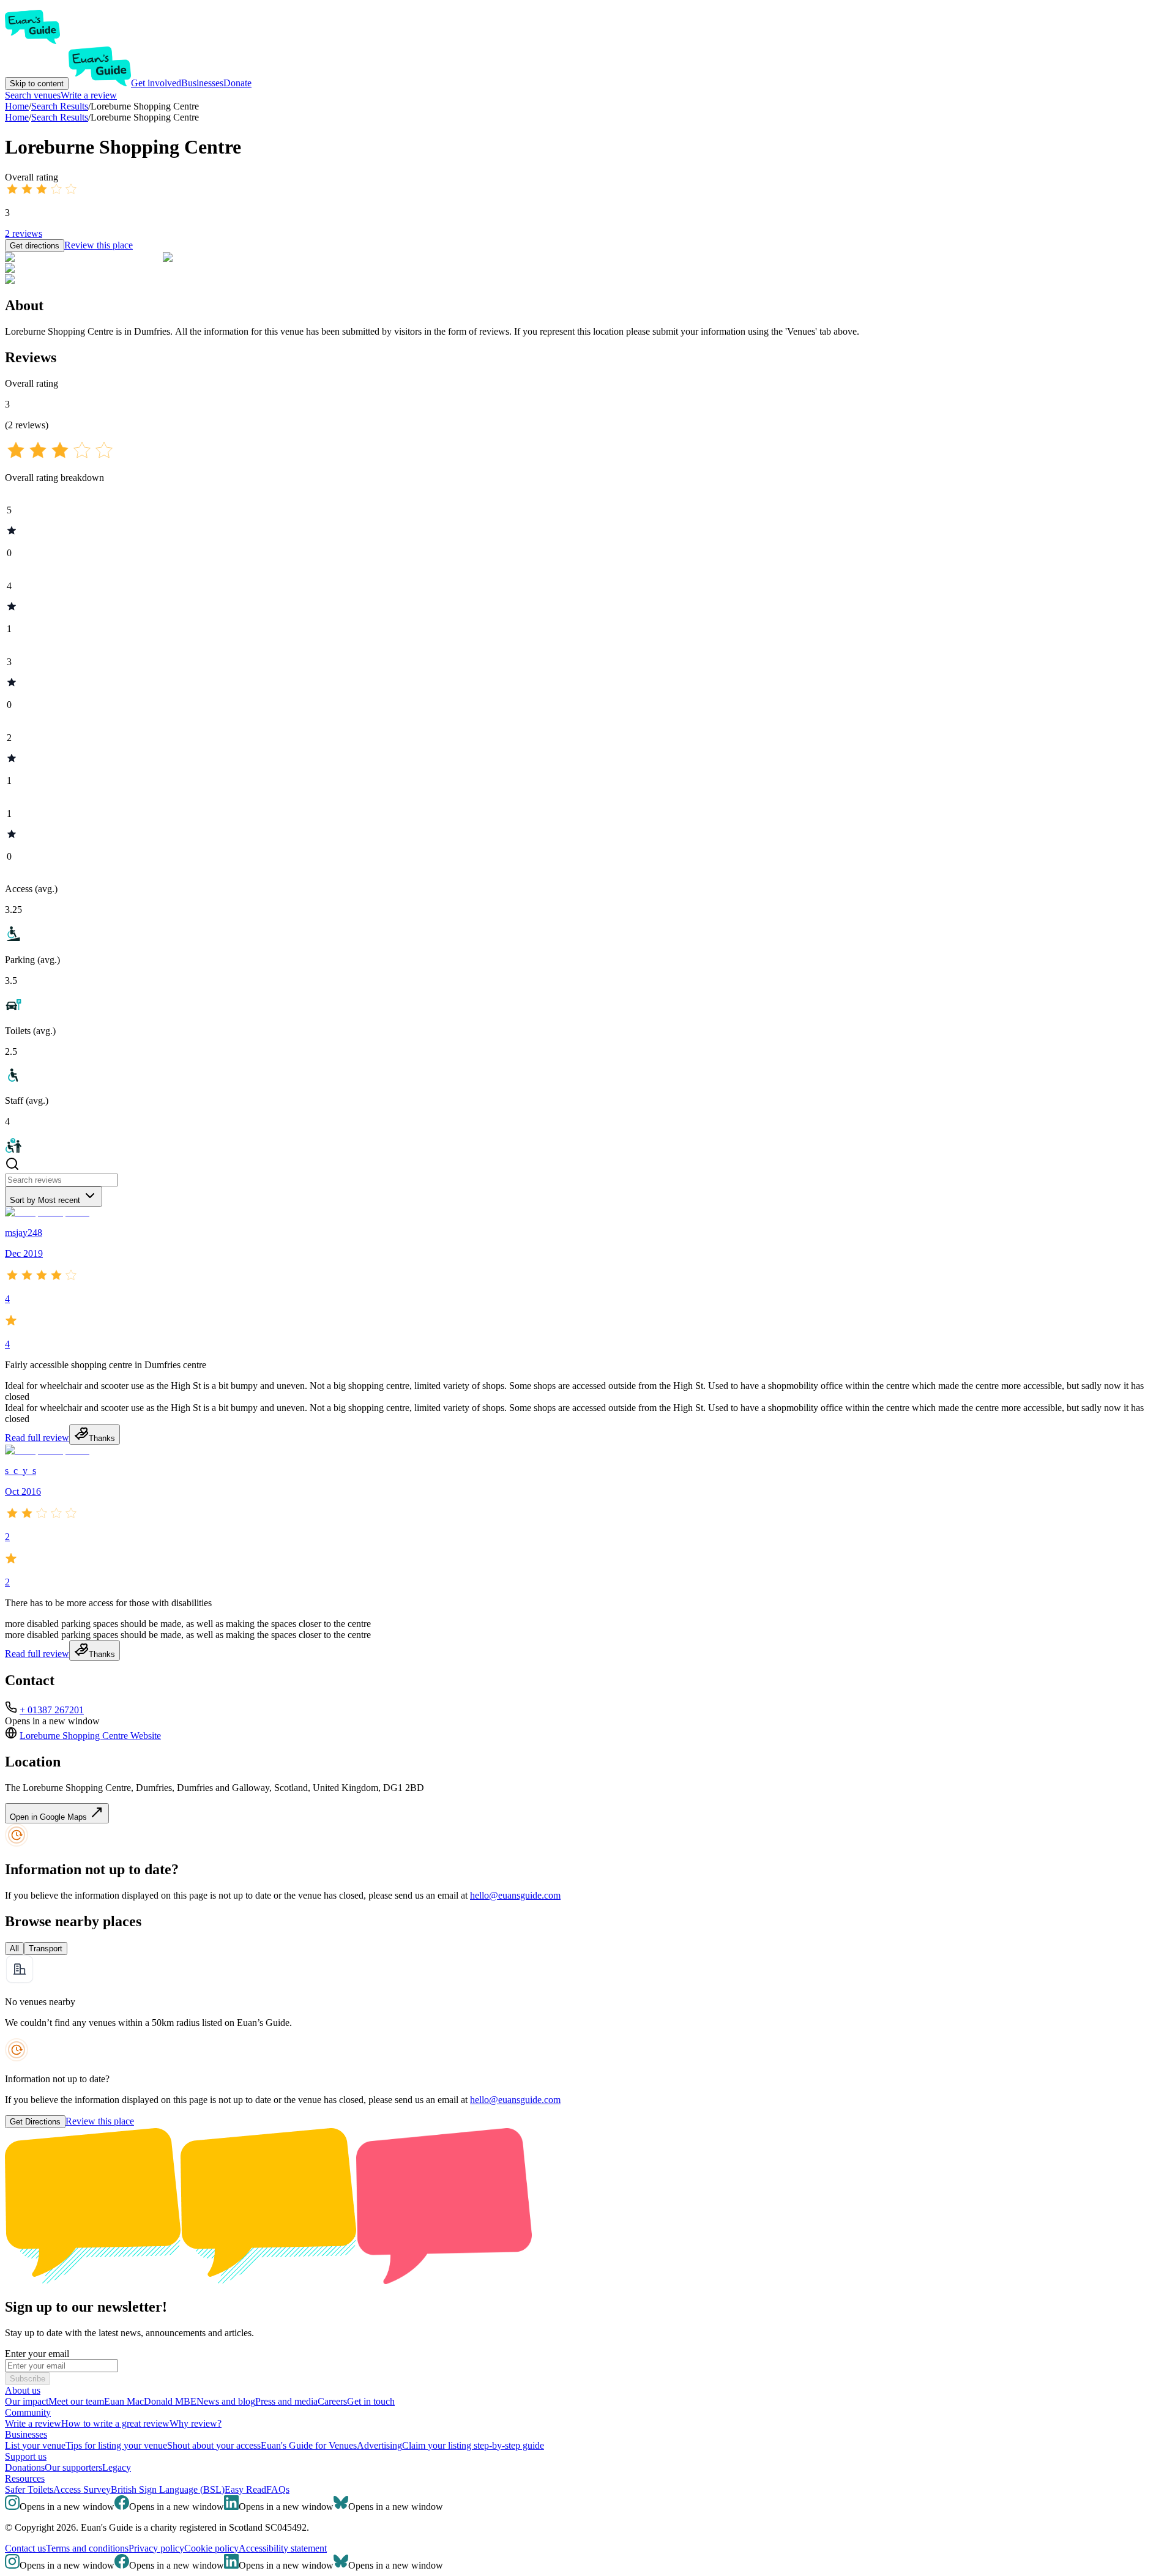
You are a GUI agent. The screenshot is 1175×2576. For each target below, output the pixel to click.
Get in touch (371, 2401)
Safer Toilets (29, 2489)
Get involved (156, 83)
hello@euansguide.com (515, 1895)
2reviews (24, 233)
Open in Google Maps (50, 1817)
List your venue (35, 2445)
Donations (25, 2467)
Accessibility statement (283, 2548)
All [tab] (14, 1949)
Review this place (99, 245)
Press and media (286, 2401)
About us (23, 2390)
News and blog (226, 2401)
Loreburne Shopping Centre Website (90, 1736)
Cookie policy (211, 2548)
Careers (332, 2401)
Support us (26, 2456)
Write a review (89, 95)
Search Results (60, 117)
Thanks (102, 1438)
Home (17, 117)
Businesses (202, 83)
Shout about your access (214, 2445)
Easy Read (245, 2489)
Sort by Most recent (45, 1200)
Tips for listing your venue (116, 2445)
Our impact (27, 2401)
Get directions (35, 246)
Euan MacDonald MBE (150, 2401)
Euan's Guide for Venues (309, 2445)
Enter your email (37, 2354)
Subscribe (28, 2379)
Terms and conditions (87, 2548)
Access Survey (82, 2489)
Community (28, 2412)
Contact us (25, 2548)
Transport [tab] (46, 1949)
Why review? (196, 2423)
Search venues (33, 95)
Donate (237, 83)
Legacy (117, 2467)
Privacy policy (156, 2548)
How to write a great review (115, 2423)
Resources (25, 2478)
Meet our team (76, 2401)
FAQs (278, 2489)
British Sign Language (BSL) (168, 2489)
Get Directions (35, 2122)
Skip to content (37, 84)
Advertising (379, 2445)
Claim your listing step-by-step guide (473, 2445)
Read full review (37, 1438)
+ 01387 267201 (52, 1710)
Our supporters (73, 2467)
